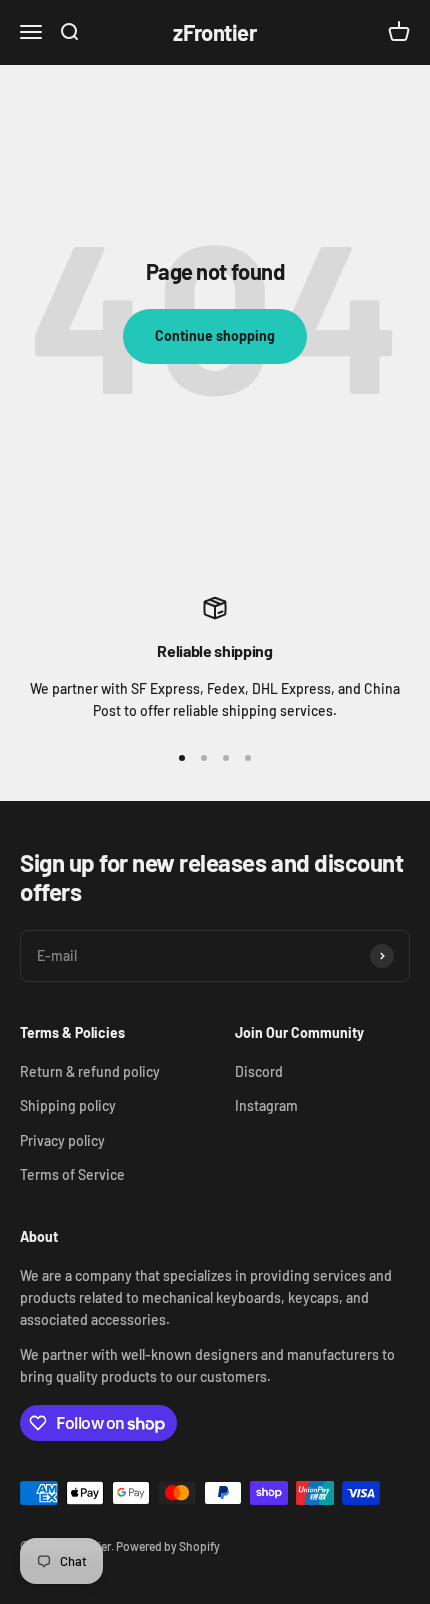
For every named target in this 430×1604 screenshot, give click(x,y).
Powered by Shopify (168, 1546)
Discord (259, 1071)
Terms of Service (72, 1174)
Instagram (266, 1105)
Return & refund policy (90, 1071)
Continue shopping (215, 335)
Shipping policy (68, 1105)
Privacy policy (62, 1140)
